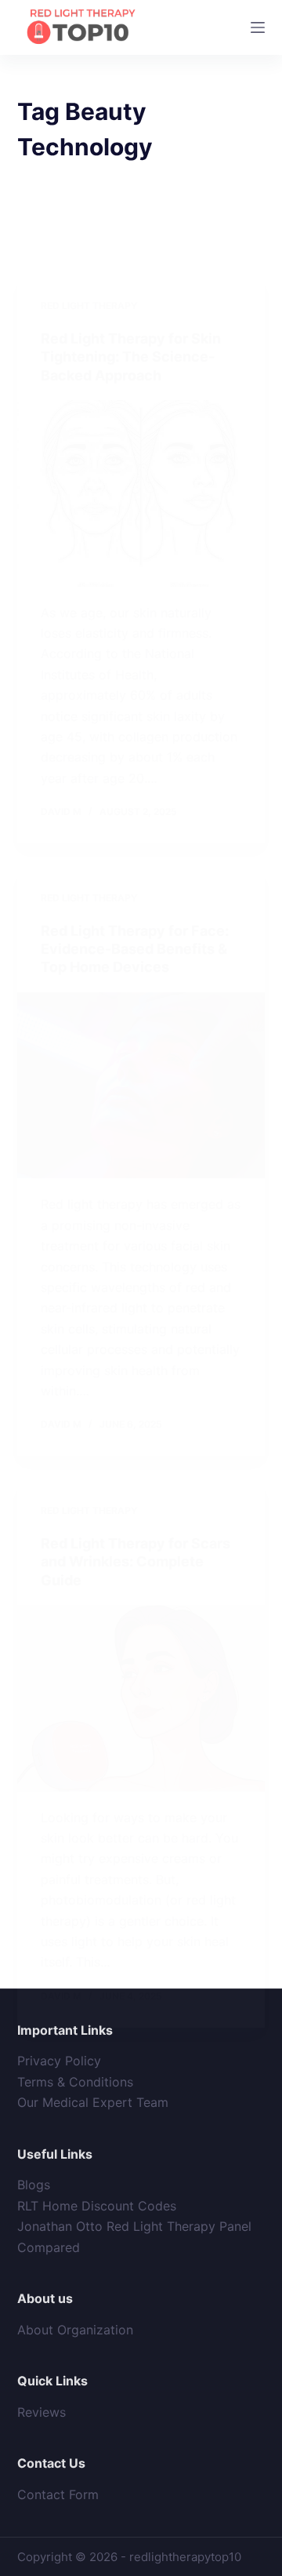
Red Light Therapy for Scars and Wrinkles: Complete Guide (136, 1562)
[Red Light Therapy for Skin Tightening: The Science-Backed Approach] (141, 493)
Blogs (34, 2185)
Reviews (42, 2412)
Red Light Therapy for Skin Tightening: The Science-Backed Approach (131, 357)
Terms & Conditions (75, 2082)
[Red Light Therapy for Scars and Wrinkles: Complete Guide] (141, 1698)
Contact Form (58, 2494)
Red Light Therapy (89, 306)
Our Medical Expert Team (93, 2102)
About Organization (75, 2330)
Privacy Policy (59, 2061)
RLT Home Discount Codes (97, 2206)
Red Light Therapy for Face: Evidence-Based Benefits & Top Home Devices (135, 949)
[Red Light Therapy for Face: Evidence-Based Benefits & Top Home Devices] (141, 1086)
